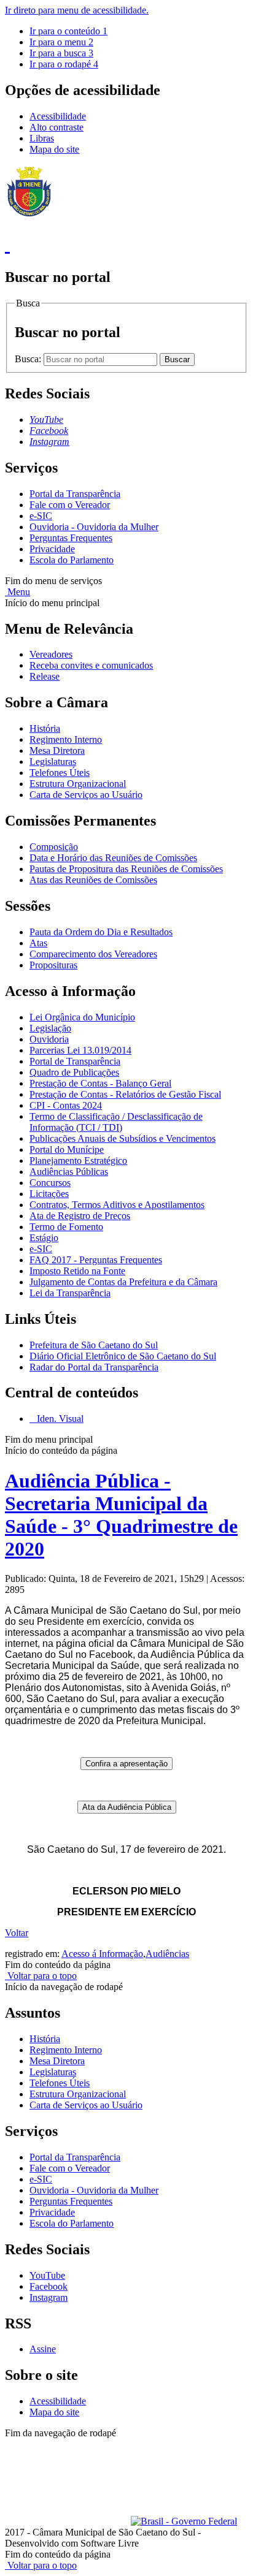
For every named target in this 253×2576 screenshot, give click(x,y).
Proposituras (53, 965)
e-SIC (41, 516)
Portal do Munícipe (67, 1149)
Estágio (44, 1238)
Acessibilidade (58, 116)
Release (45, 676)
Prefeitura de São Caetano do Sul (94, 1345)
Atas (38, 943)
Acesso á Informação (102, 1954)
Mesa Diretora (57, 750)
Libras (42, 138)
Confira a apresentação (126, 1764)
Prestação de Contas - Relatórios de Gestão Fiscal (125, 1094)
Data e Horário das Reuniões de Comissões (113, 858)
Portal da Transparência (75, 494)
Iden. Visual (59, 1419)
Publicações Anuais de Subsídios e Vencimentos (123, 1138)
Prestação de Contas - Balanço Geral (100, 1083)
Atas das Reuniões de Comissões (93, 880)
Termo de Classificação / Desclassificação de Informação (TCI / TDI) (116, 1122)
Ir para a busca (61, 53)
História (45, 728)
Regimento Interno (66, 739)
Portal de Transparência (75, 1061)
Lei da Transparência (70, 1293)
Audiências (167, 1954)
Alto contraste (56, 127)
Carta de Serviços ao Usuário (86, 795)
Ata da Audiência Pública (127, 1807)
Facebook (49, 2286)
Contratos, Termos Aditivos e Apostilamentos (117, 1205)
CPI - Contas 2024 (66, 1105)
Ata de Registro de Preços (80, 1216)
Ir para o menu (61, 42)
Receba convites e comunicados (91, 665)
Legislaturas (53, 762)
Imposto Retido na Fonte (77, 1271)
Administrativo (34, 2455)
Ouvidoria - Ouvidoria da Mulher (94, 527)
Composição (54, 847)
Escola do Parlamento (72, 560)
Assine (43, 2349)
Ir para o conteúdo (68, 31)
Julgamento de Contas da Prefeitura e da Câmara (123, 1282)
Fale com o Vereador (70, 505)
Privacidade (52, 549)
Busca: (29, 359)
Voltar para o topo (41, 1976)
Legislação (50, 1028)
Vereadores (51, 654)
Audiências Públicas (69, 1172)
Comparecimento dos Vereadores (93, 954)
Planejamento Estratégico (78, 1161)
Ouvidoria (49, 1039)
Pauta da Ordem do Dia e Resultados (101, 932)
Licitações (49, 1194)
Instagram (49, 2297)
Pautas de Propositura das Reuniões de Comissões (126, 869)
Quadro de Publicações (74, 1072)
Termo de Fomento (66, 1227)
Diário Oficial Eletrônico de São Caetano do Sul (123, 1356)
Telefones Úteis (60, 773)
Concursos (50, 1183)
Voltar (17, 1933)
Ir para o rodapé (64, 64)
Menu (18, 592)
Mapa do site (54, 149)
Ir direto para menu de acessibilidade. (77, 10)
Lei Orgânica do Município (82, 1017)
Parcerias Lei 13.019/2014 (80, 1050)
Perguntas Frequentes (71, 538)
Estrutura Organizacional (78, 784)
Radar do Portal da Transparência (94, 1367)
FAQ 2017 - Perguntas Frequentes (96, 1260)
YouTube (47, 2275)
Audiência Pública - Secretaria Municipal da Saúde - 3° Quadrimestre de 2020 (121, 1515)
